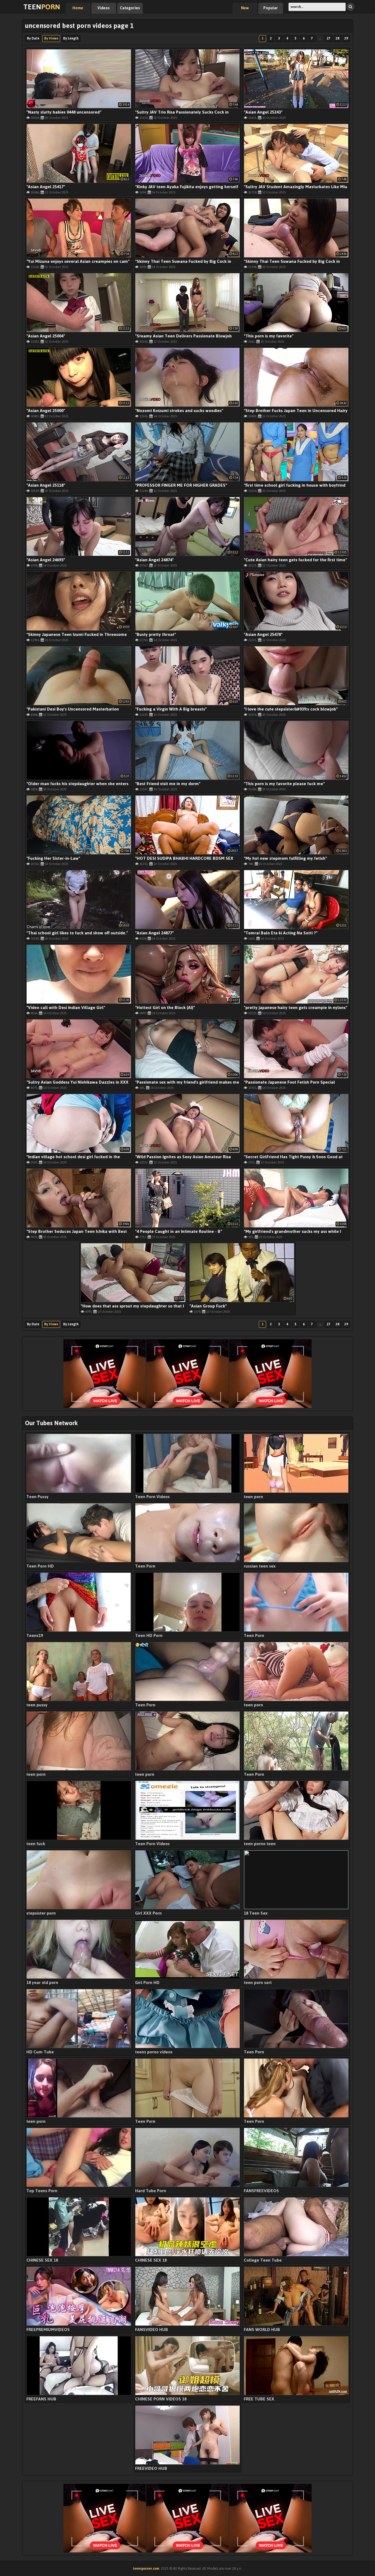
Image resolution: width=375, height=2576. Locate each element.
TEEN (42, 7)
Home (78, 8)
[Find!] (350, 7)
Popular (271, 8)
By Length (71, 38)
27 (329, 38)
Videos (104, 8)
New (245, 8)
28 (337, 38)
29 (346, 38)
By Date (33, 38)
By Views (51, 38)
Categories (130, 8)
